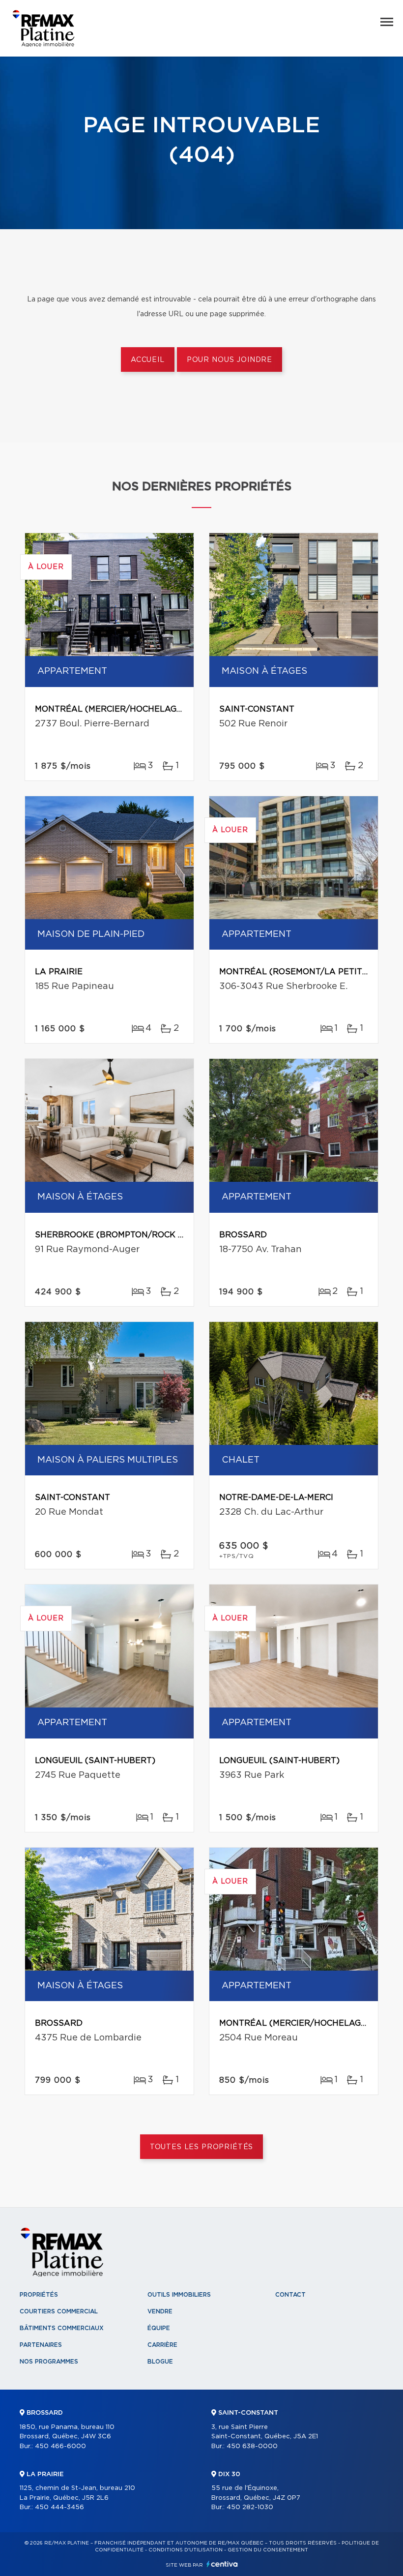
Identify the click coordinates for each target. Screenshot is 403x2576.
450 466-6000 (60, 2446)
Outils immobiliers (179, 2295)
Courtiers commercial (59, 2311)
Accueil (148, 360)
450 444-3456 (59, 2507)
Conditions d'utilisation (186, 2550)
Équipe (159, 2328)
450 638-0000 (252, 2446)
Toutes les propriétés (202, 2147)
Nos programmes (49, 2362)
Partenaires (41, 2345)
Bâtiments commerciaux (62, 2328)
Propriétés (39, 2295)
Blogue (160, 2362)
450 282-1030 (250, 2507)
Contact (290, 2295)
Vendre (160, 2311)
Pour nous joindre (230, 360)
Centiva (222, 2564)
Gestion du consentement (268, 2550)
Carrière (162, 2345)
